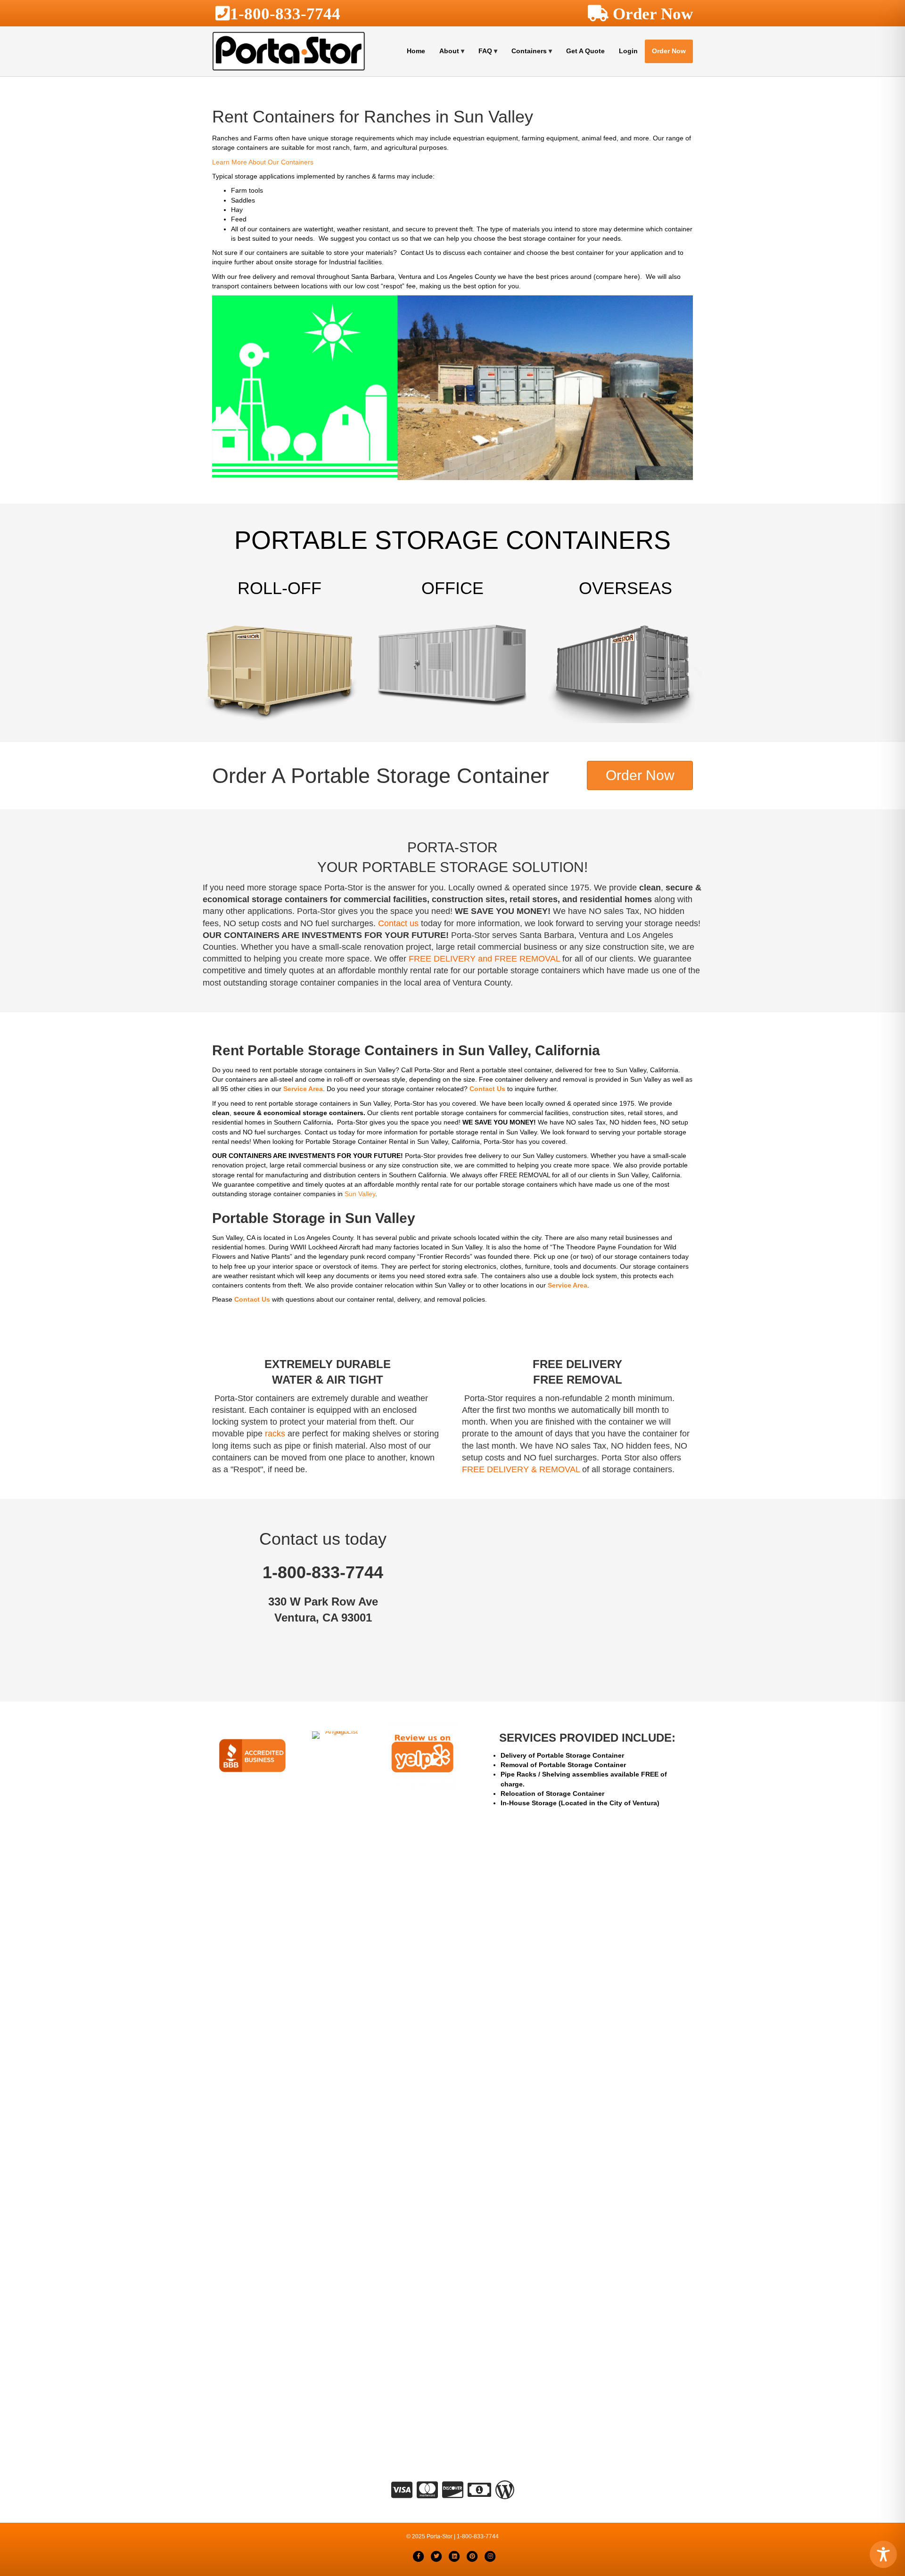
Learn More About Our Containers (263, 162)
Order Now (669, 51)
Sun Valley (360, 1194)
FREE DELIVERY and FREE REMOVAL (484, 959)
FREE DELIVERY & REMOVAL (521, 1469)
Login (628, 51)
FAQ (485, 51)
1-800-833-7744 (285, 13)
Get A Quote (585, 51)
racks (275, 1434)
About (449, 51)
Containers (529, 51)
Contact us (398, 923)
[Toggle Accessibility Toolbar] (883, 2554)
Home (416, 51)
